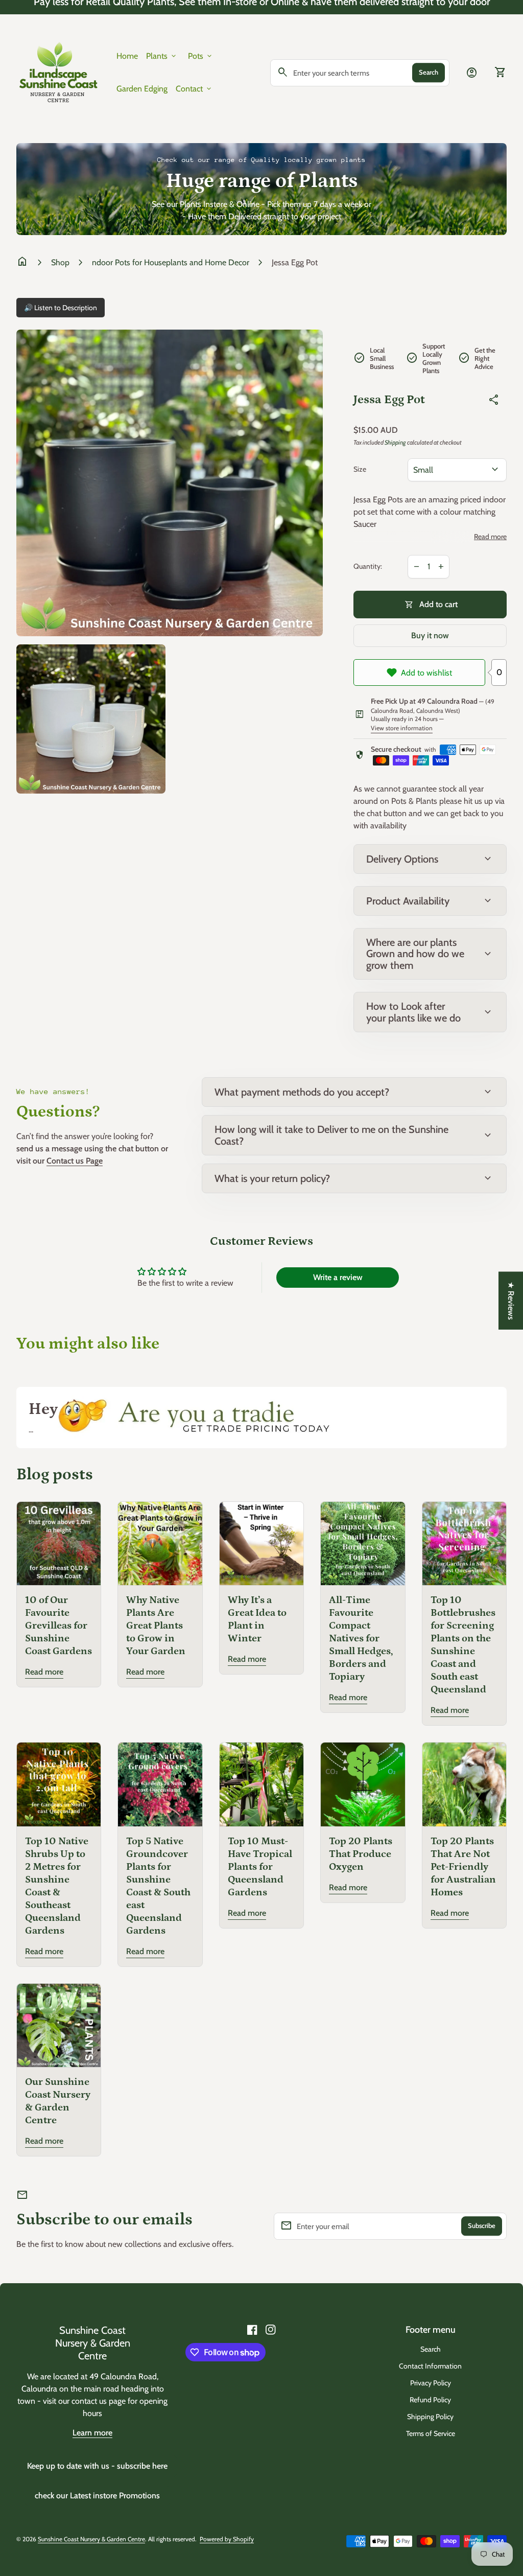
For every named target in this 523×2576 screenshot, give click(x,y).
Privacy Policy (431, 2383)
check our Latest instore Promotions (97, 2496)
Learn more (92, 2433)
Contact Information (430, 2366)
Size (360, 469)
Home (127, 56)
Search (429, 72)
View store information (402, 728)
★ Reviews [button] (511, 1300)
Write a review (338, 1277)
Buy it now (430, 635)
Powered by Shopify (227, 2539)
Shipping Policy (430, 2417)
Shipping (395, 442)
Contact (194, 89)
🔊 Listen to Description (61, 308)
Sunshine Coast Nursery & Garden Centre (93, 2343)
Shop (60, 262)
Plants (162, 56)
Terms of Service (431, 2433)
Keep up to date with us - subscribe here (97, 2466)
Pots (201, 56)
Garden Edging (142, 89)
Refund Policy (430, 2400)
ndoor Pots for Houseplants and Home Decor (171, 262)
